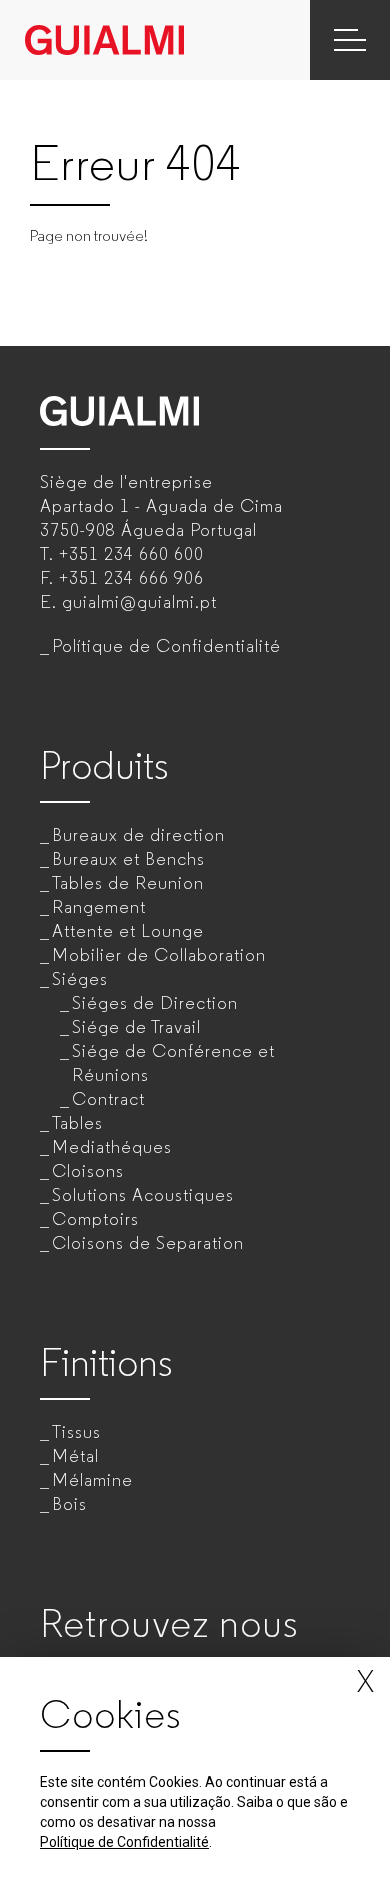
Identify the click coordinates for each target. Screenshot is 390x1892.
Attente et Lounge (128, 931)
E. (128, 602)
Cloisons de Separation (148, 1243)
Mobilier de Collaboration (159, 955)
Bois (69, 1504)
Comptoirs (95, 1219)
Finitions (106, 1362)
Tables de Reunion (128, 883)
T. (122, 554)
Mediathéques (112, 1147)
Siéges (80, 979)
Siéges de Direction (155, 1003)
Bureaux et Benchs (128, 859)
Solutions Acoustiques (143, 1195)
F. (122, 578)
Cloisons (88, 1171)
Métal (75, 1456)
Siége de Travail (136, 1027)
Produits (104, 765)
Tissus (76, 1432)
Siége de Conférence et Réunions (173, 1063)
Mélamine (92, 1480)
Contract (108, 1099)
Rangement (99, 907)
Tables (77, 1123)
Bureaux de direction (138, 835)
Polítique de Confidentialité (166, 646)
